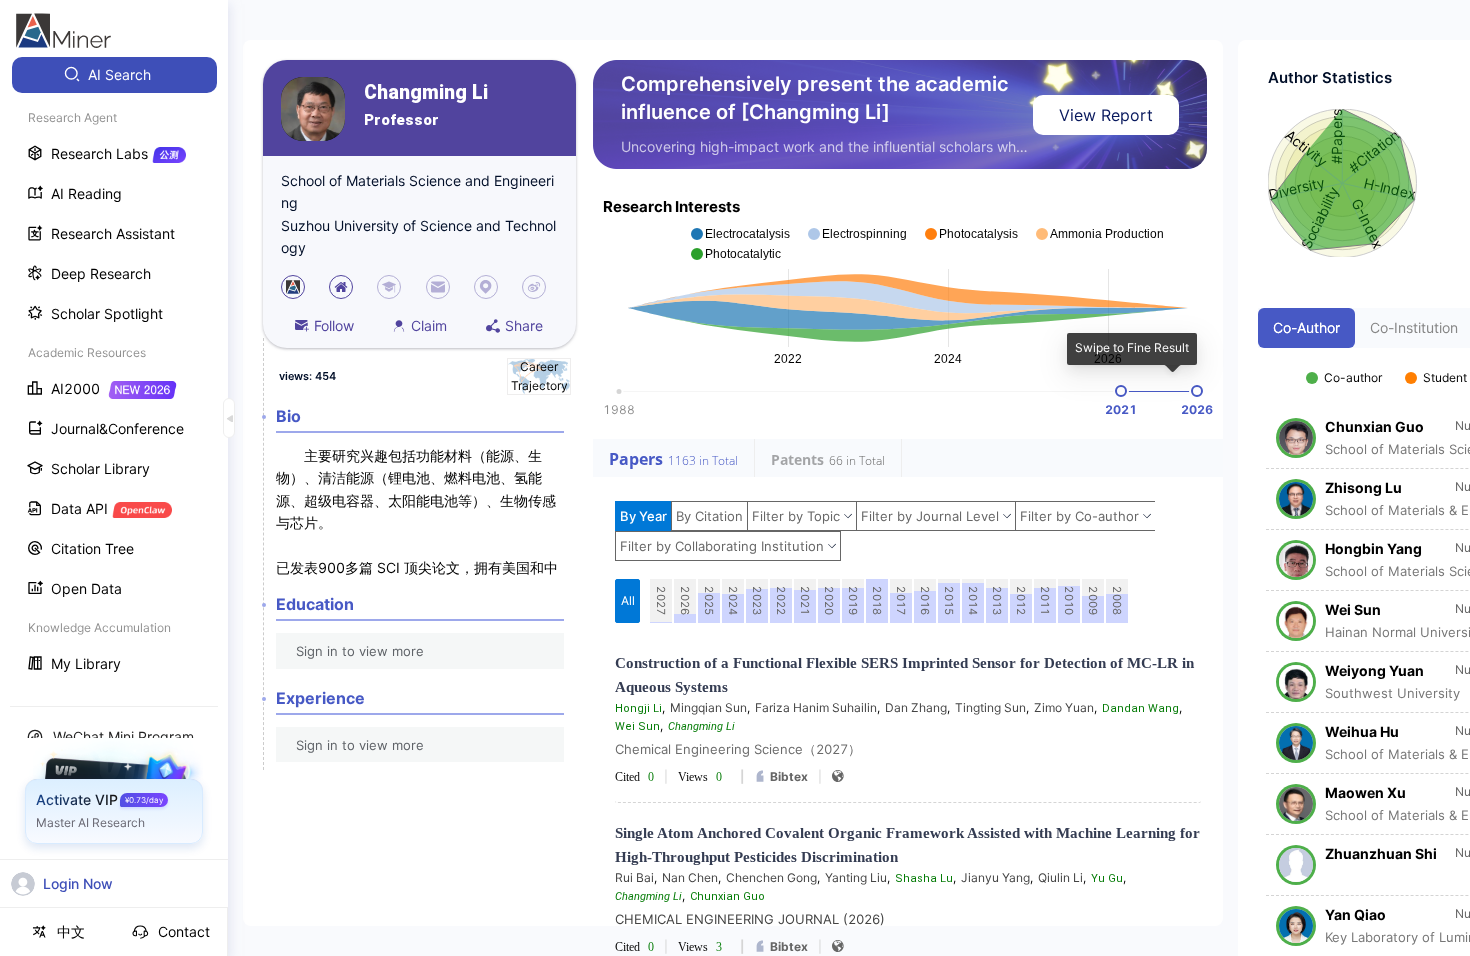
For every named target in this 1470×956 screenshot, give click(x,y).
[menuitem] (114, 75)
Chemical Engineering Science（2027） (738, 749)
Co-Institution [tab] (1414, 327)
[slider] (1121, 391)
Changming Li (426, 92)
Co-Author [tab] (1306, 327)
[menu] (114, 371)
